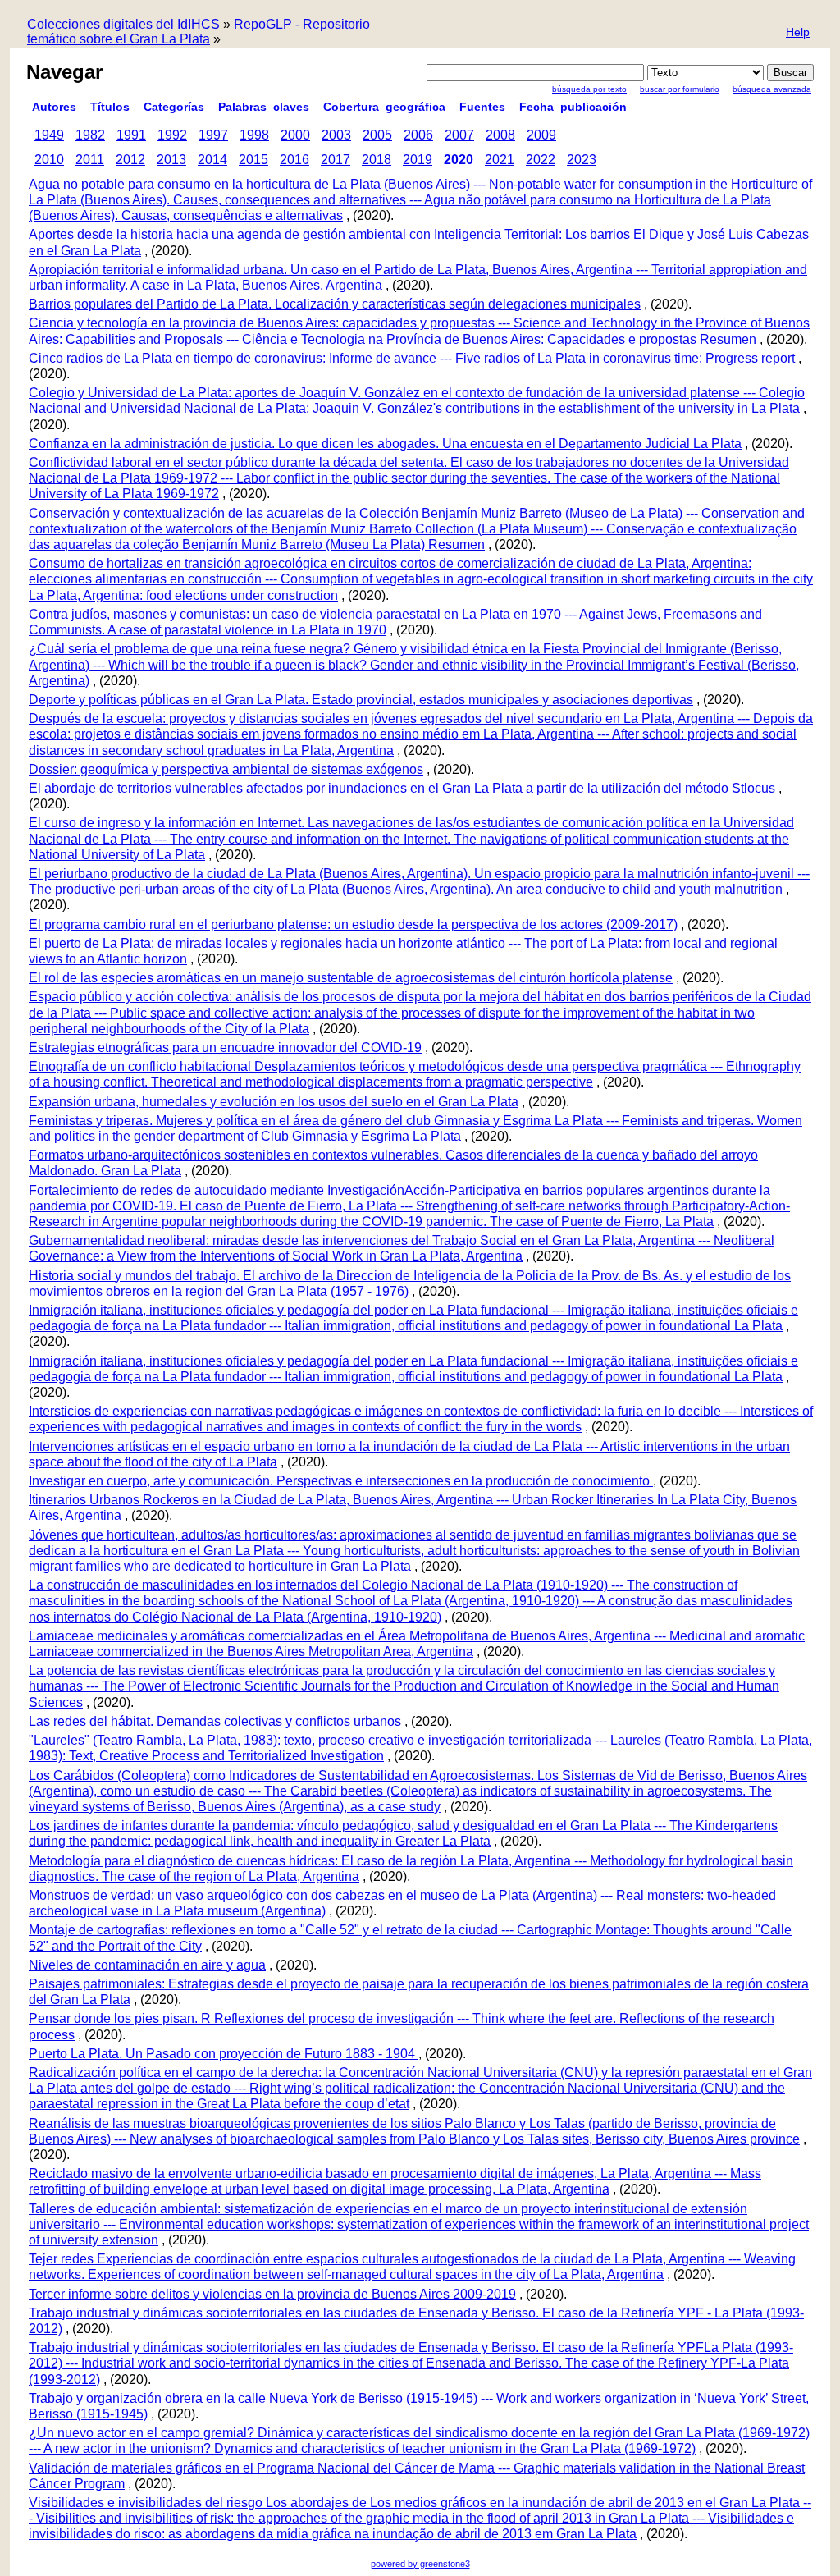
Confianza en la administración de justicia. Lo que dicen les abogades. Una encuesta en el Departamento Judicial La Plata (385, 444)
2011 (90, 160)
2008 (500, 135)
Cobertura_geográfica (384, 107)
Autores (54, 107)
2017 (336, 160)
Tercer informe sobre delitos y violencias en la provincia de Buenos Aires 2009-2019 (272, 2294)
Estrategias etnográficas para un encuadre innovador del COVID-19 (225, 1048)
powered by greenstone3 (420, 2564)
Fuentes (482, 107)
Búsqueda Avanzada (772, 89)
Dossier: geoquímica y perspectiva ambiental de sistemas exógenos (226, 769)
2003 (336, 135)
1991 (131, 135)
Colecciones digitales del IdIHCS (123, 24)
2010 (49, 160)
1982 (90, 135)
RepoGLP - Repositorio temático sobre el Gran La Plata (199, 32)
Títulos (110, 107)
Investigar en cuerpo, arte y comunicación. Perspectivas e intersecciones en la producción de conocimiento (341, 1481)
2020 (459, 160)
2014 (212, 160)
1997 (213, 135)
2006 (418, 135)
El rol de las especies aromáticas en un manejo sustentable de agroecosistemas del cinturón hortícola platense (351, 978)
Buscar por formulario (680, 89)
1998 (254, 135)
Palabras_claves (264, 107)
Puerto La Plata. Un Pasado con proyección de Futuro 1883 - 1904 (224, 2054)
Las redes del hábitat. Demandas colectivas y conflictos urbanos (217, 1721)
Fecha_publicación (573, 107)
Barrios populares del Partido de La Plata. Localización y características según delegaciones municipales (335, 304)
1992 (172, 135)
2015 (253, 160)
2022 (541, 160)
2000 (295, 135)
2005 (377, 135)
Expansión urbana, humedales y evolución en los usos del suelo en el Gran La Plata (274, 1102)
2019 (418, 160)
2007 (459, 135)
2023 (582, 160)
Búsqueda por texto (589, 89)
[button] (798, 33)
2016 (294, 160)
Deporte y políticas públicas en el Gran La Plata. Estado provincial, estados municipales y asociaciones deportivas (361, 700)
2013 (171, 160)
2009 (541, 135)
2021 (500, 160)
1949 (49, 135)
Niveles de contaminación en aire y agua (147, 1965)
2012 (130, 160)
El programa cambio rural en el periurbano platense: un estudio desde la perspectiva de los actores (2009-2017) (353, 924)
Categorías (174, 107)
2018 (377, 160)
